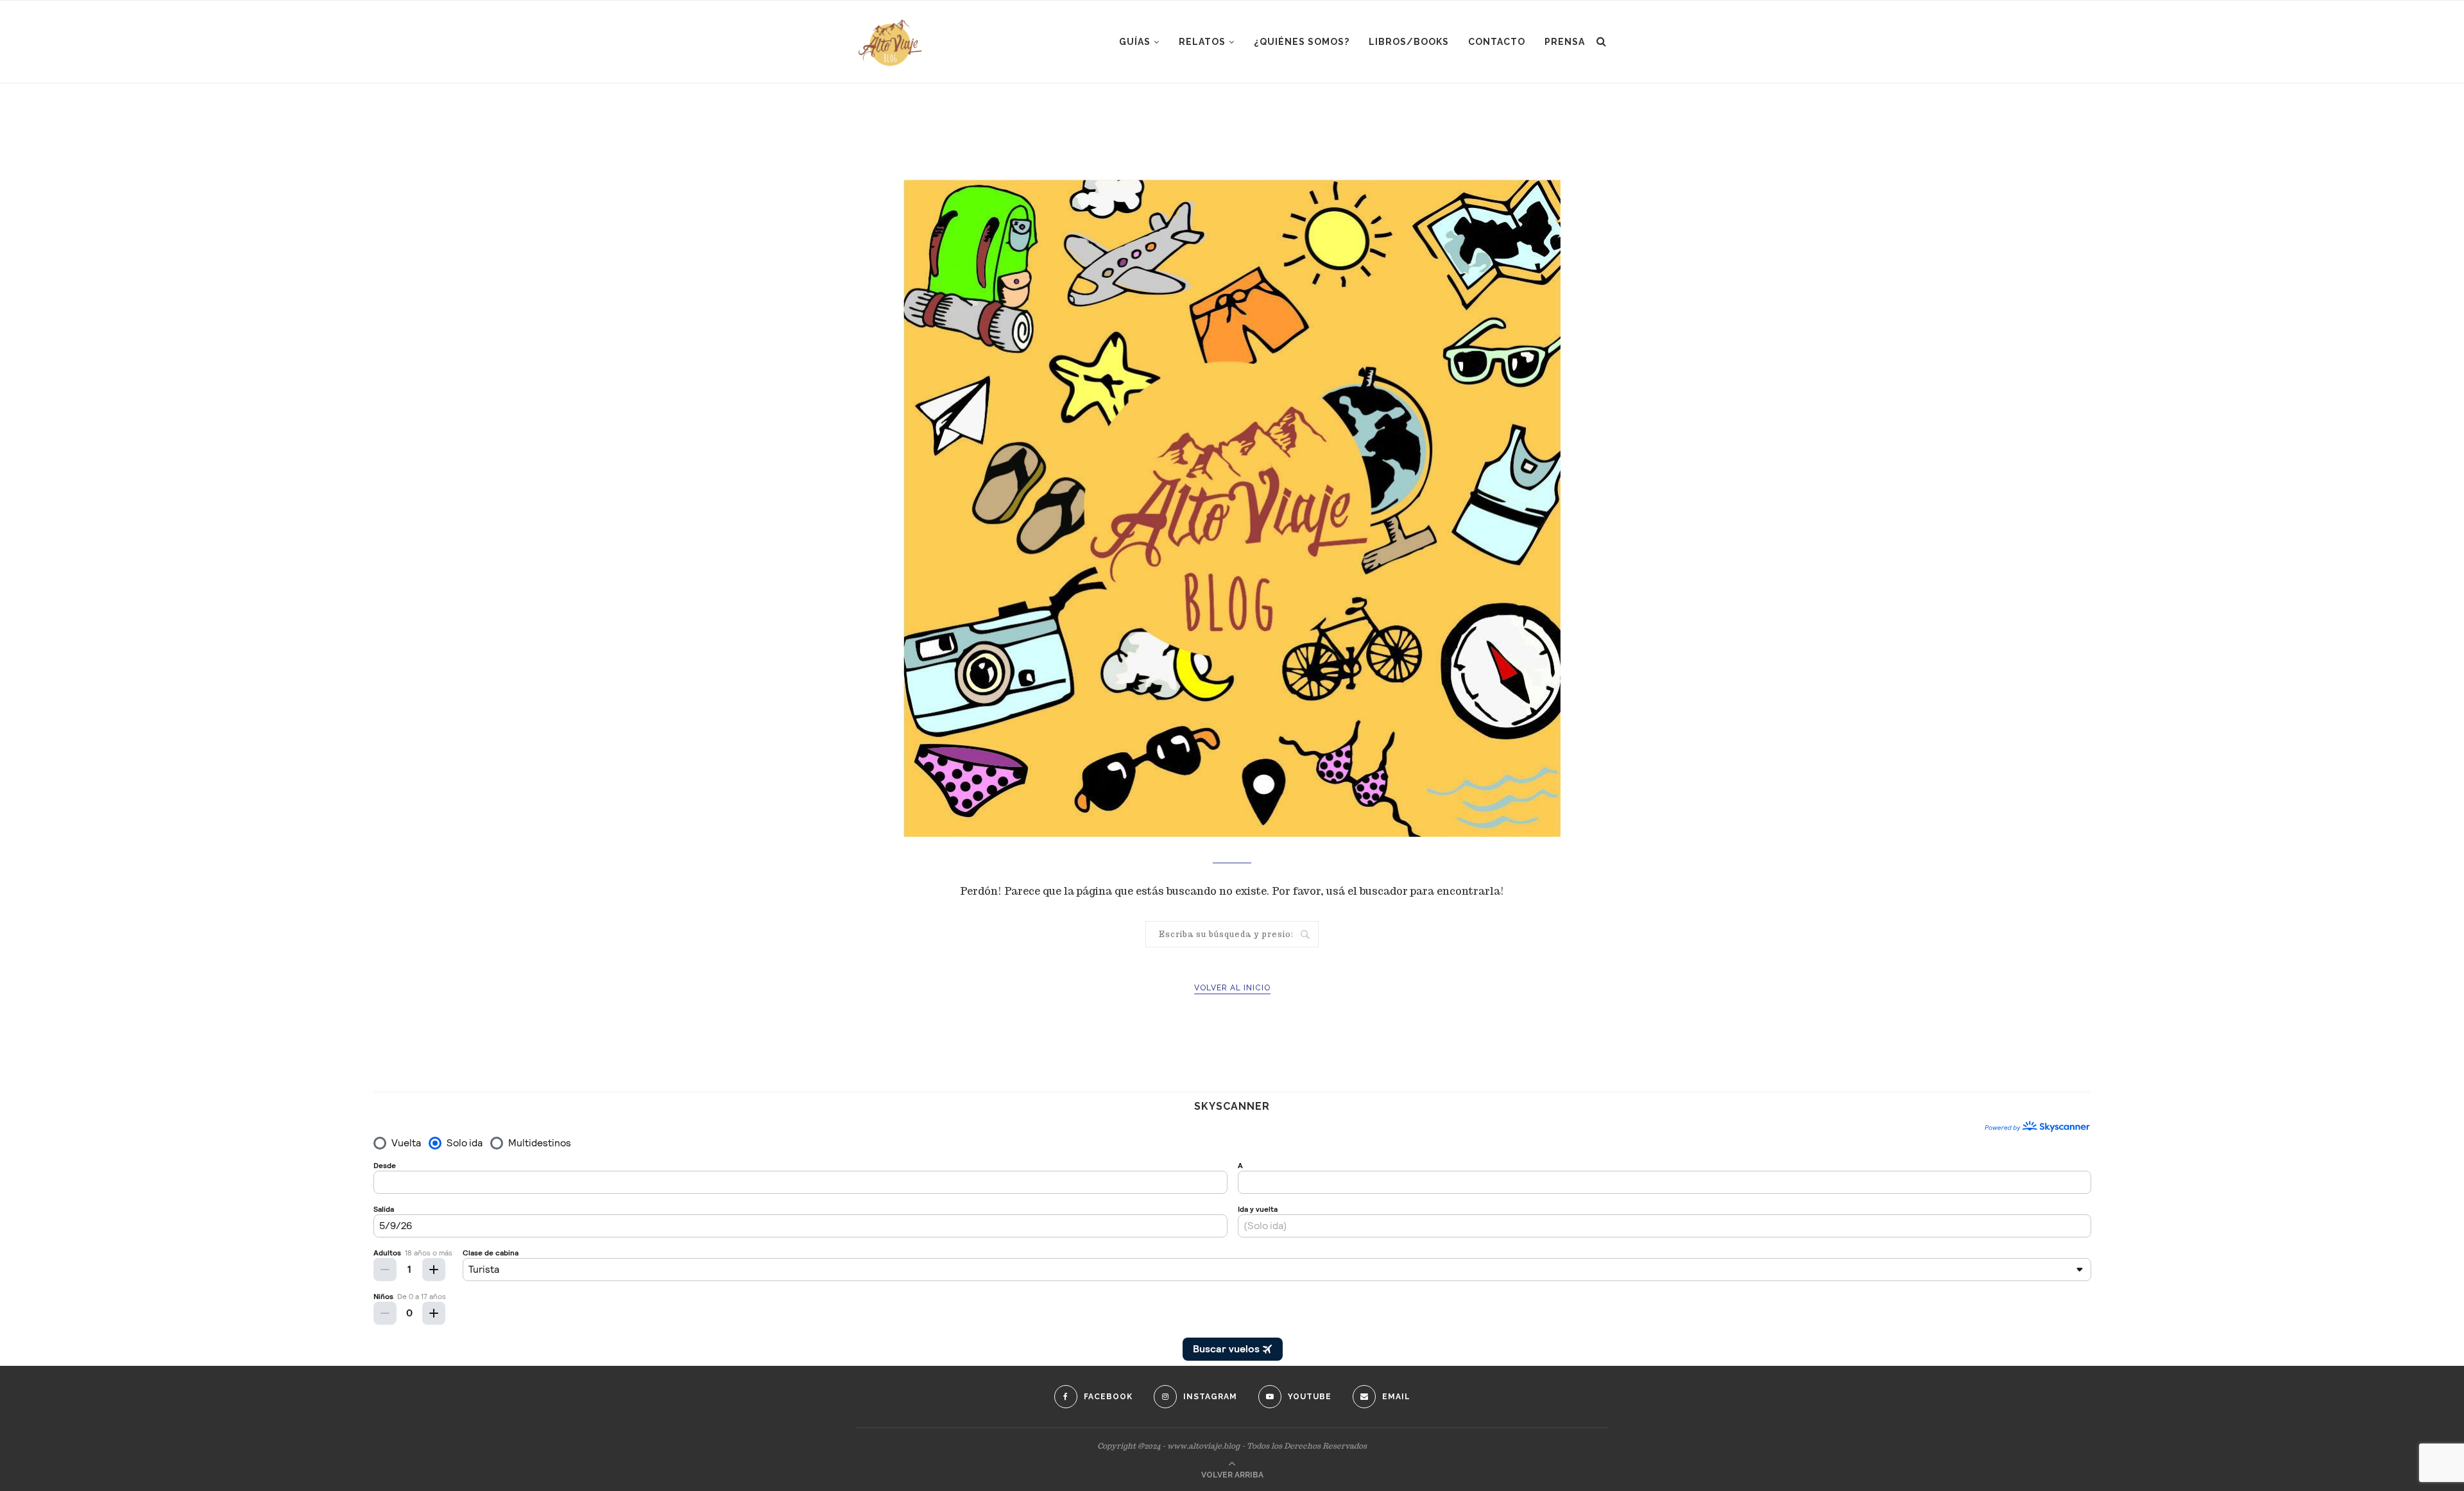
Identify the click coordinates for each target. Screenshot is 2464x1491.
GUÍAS (1135, 42)
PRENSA (1565, 42)
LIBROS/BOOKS (1409, 42)
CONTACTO (1497, 42)
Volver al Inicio (1232, 988)
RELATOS (1202, 42)
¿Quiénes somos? (1302, 42)
